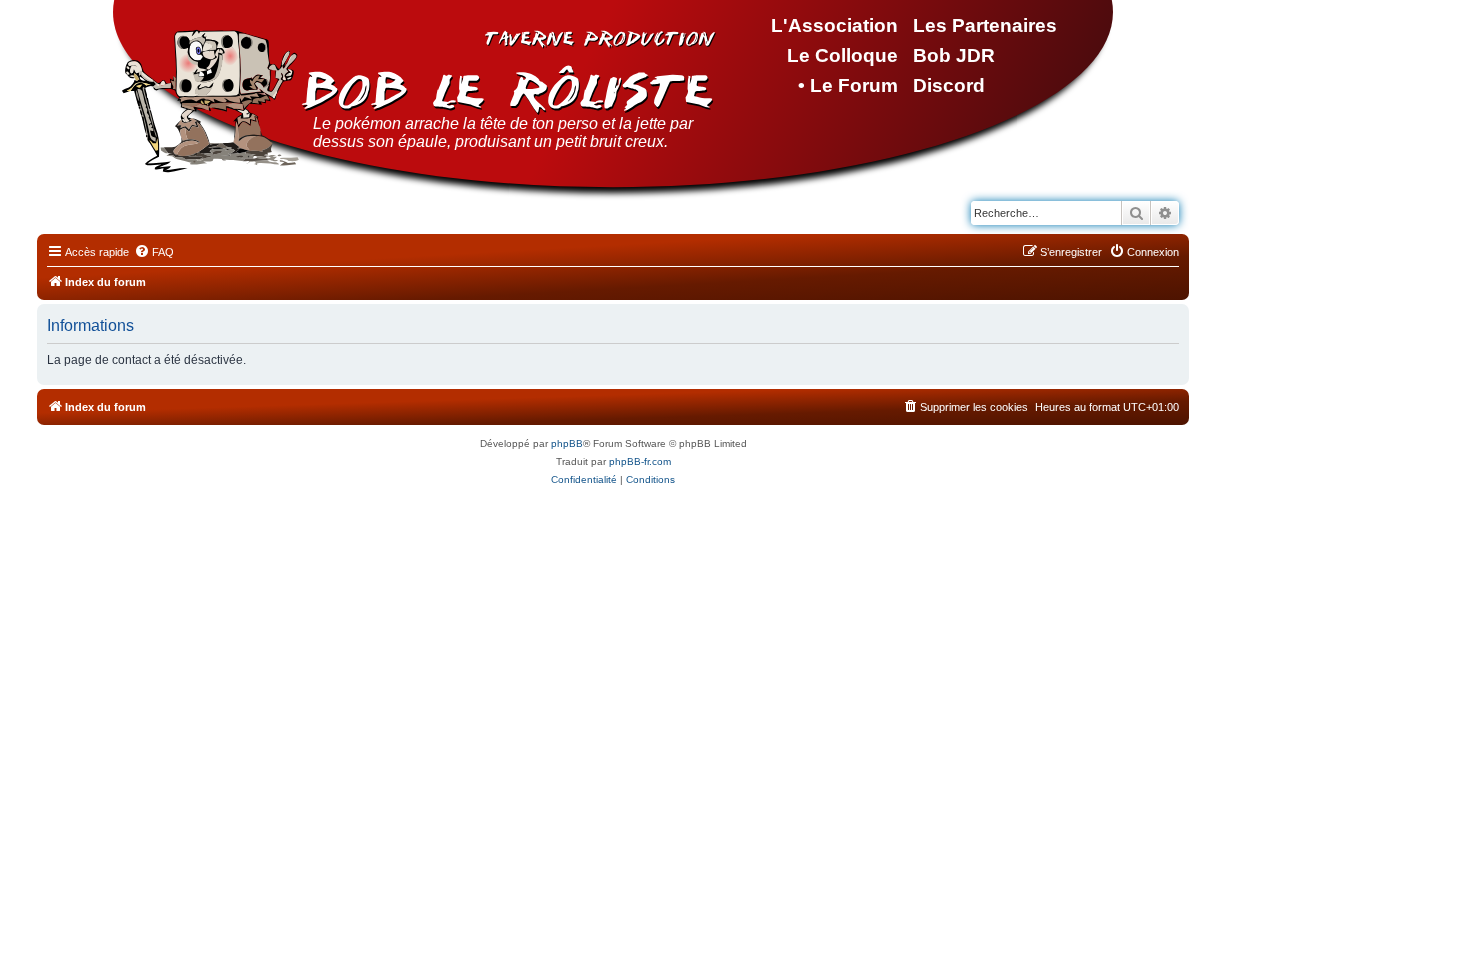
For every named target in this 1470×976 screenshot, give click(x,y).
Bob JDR (954, 55)
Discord (949, 85)
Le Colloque (842, 55)
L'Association (834, 25)
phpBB (567, 443)
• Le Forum (848, 85)
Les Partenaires (985, 25)
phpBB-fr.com (640, 461)
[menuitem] (154, 252)
